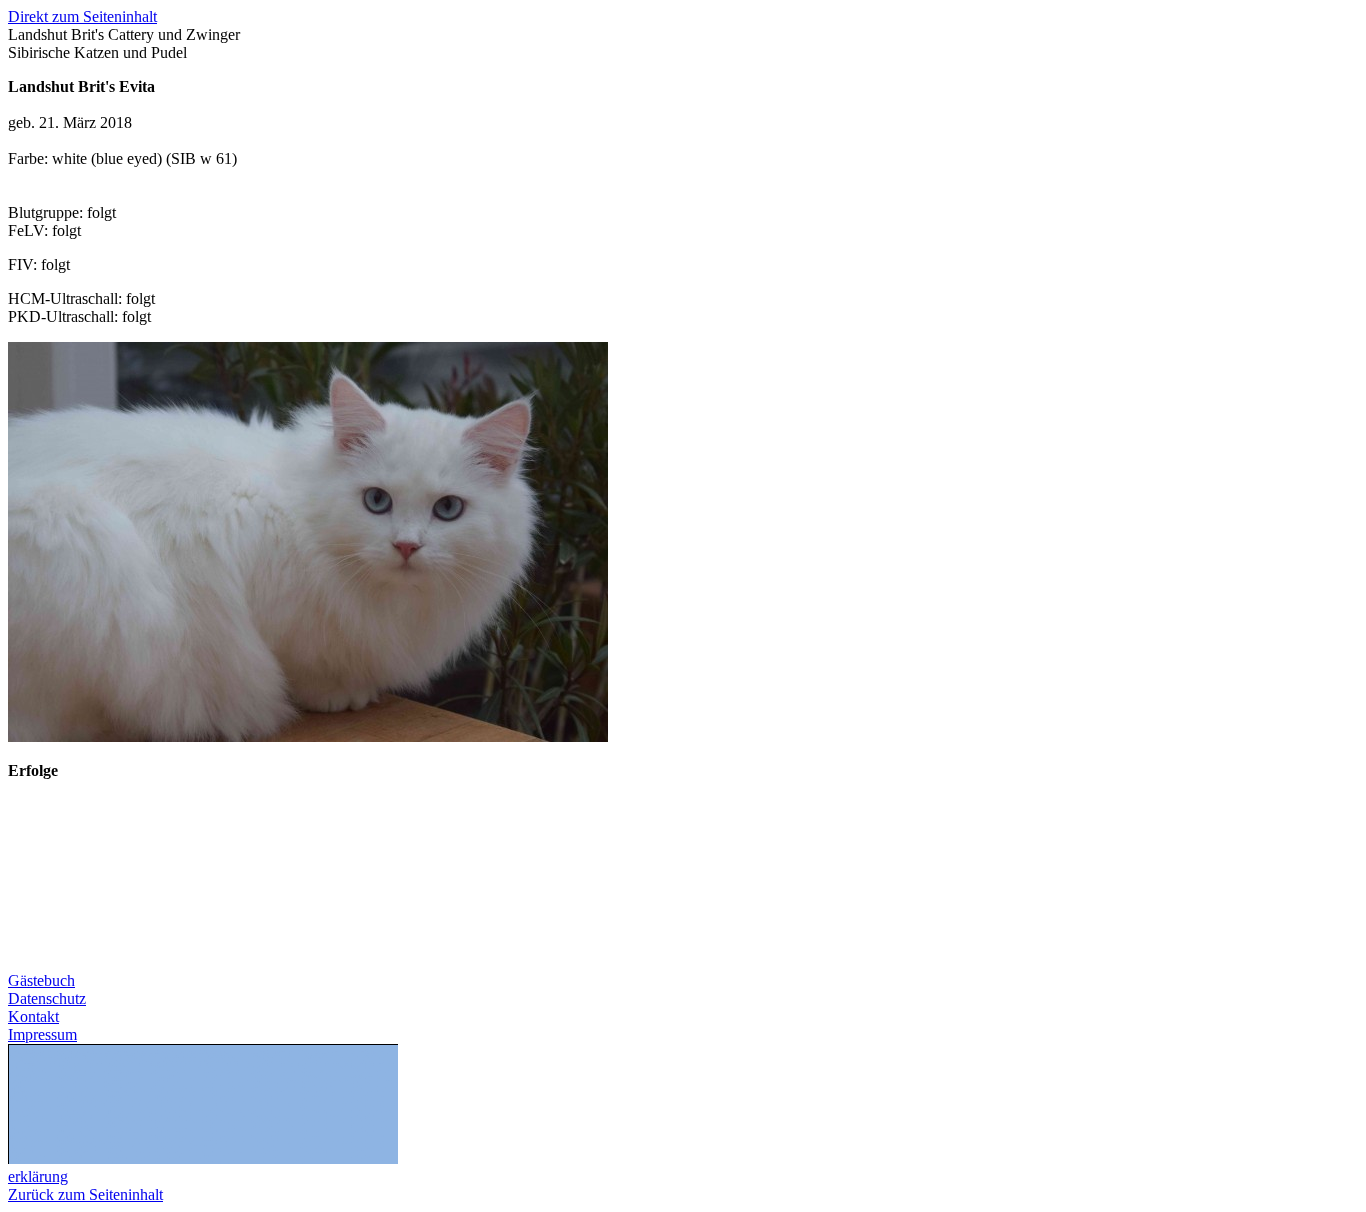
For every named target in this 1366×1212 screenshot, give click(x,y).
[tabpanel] (683, 202)
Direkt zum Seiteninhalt (82, 16)
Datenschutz (47, 998)
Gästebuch (41, 980)
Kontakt (33, 1016)
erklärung (38, 1176)
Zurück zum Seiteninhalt (85, 1194)
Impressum (42, 1034)
